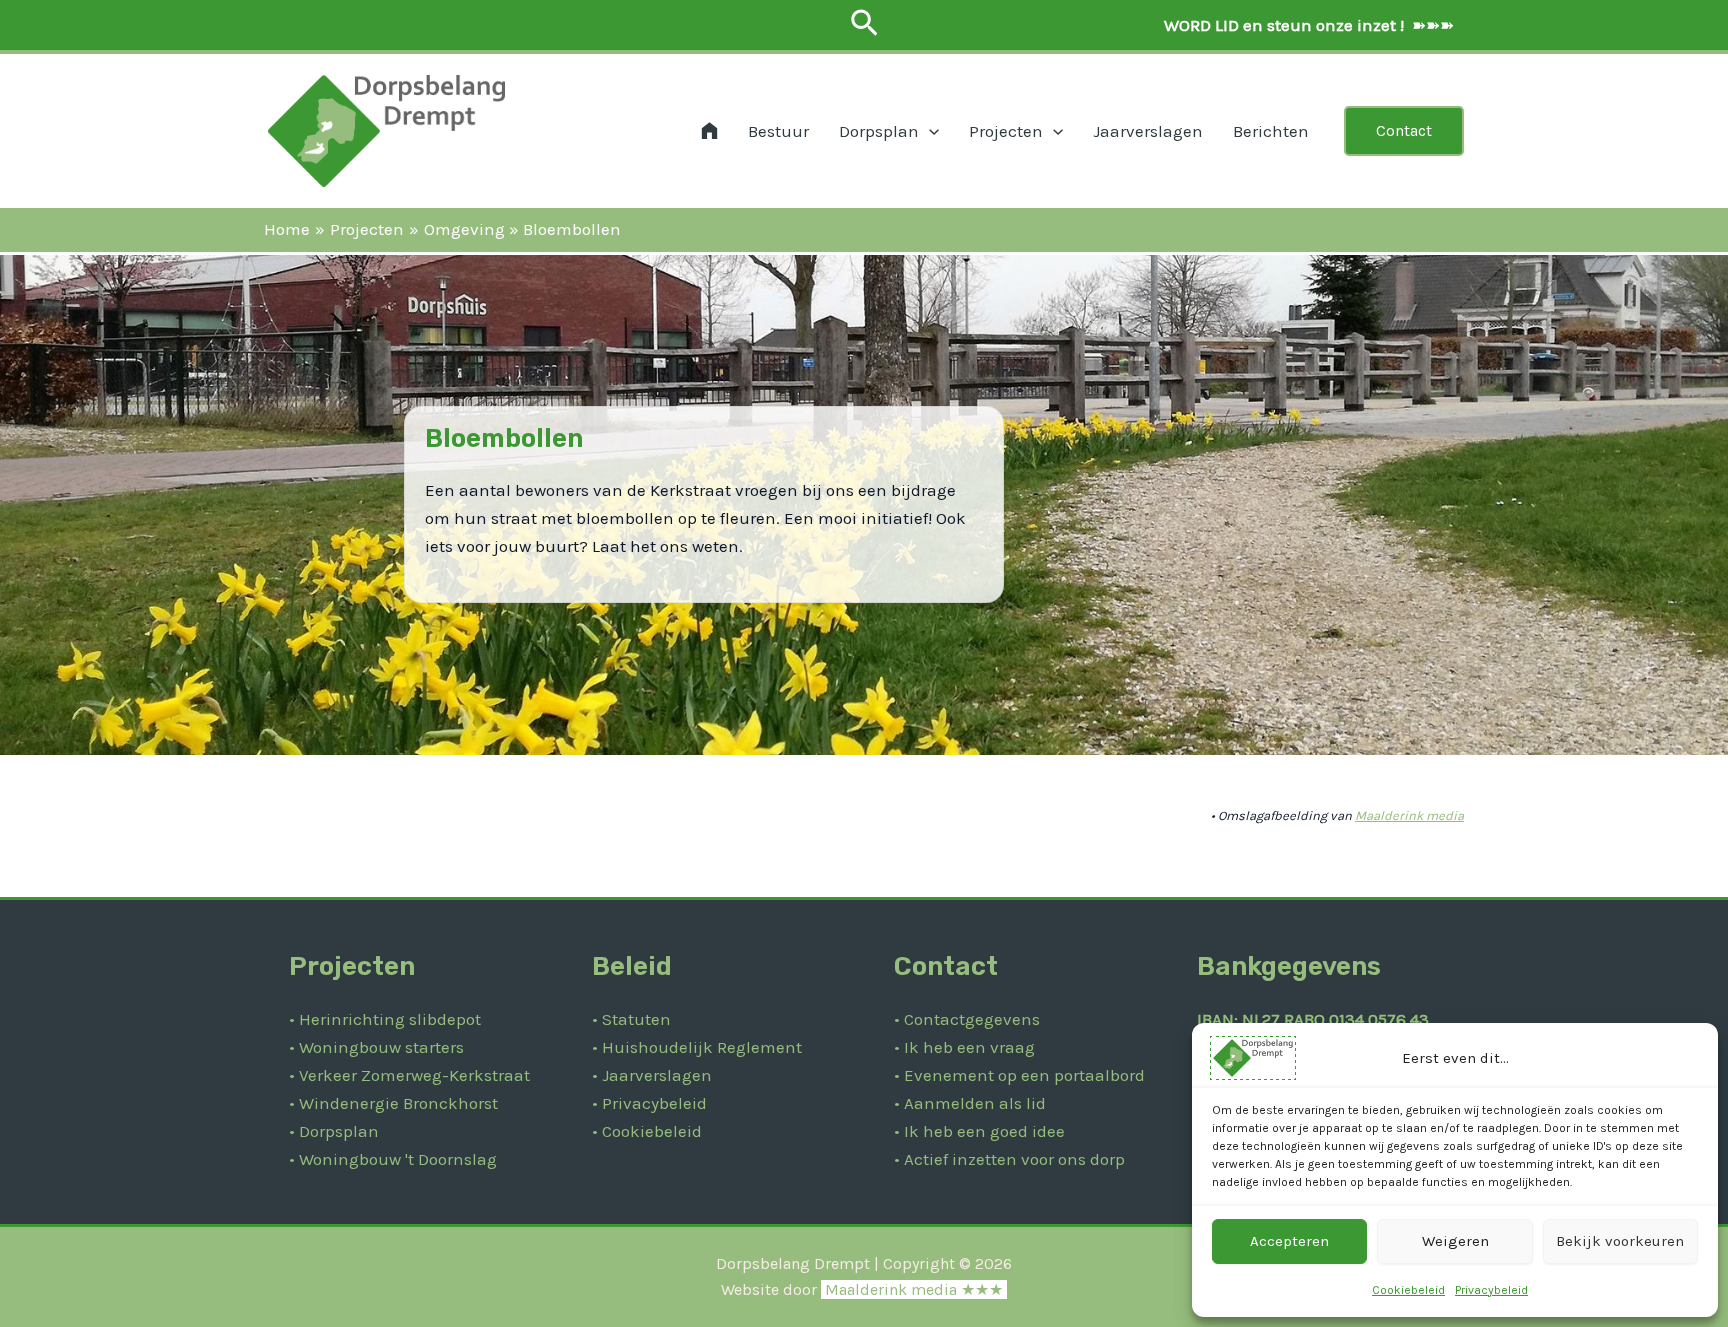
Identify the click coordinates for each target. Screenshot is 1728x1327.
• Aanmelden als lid (970, 1103)
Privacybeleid (1491, 1290)
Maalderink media (1409, 815)
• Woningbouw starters (376, 1047)
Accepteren (1289, 1241)
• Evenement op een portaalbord (1019, 1075)
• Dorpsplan (334, 1131)
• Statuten (631, 1019)
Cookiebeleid (1408, 1290)
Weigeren (1455, 1241)
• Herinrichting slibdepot (385, 1019)
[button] (864, 24)
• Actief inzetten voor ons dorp (1009, 1159)
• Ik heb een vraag (964, 1047)
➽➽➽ (1307, 25)
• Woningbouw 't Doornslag (393, 1159)
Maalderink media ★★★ (914, 1289)
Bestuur (778, 131)
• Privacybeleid (649, 1103)
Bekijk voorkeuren (1620, 1241)
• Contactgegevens (967, 1019)
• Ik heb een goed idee (979, 1131)
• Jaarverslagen (652, 1075)
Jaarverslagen (1148, 131)
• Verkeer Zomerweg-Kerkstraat (409, 1075)
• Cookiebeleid (647, 1131)
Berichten (1271, 131)
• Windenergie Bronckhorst (393, 1103)
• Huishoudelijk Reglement (697, 1047)
